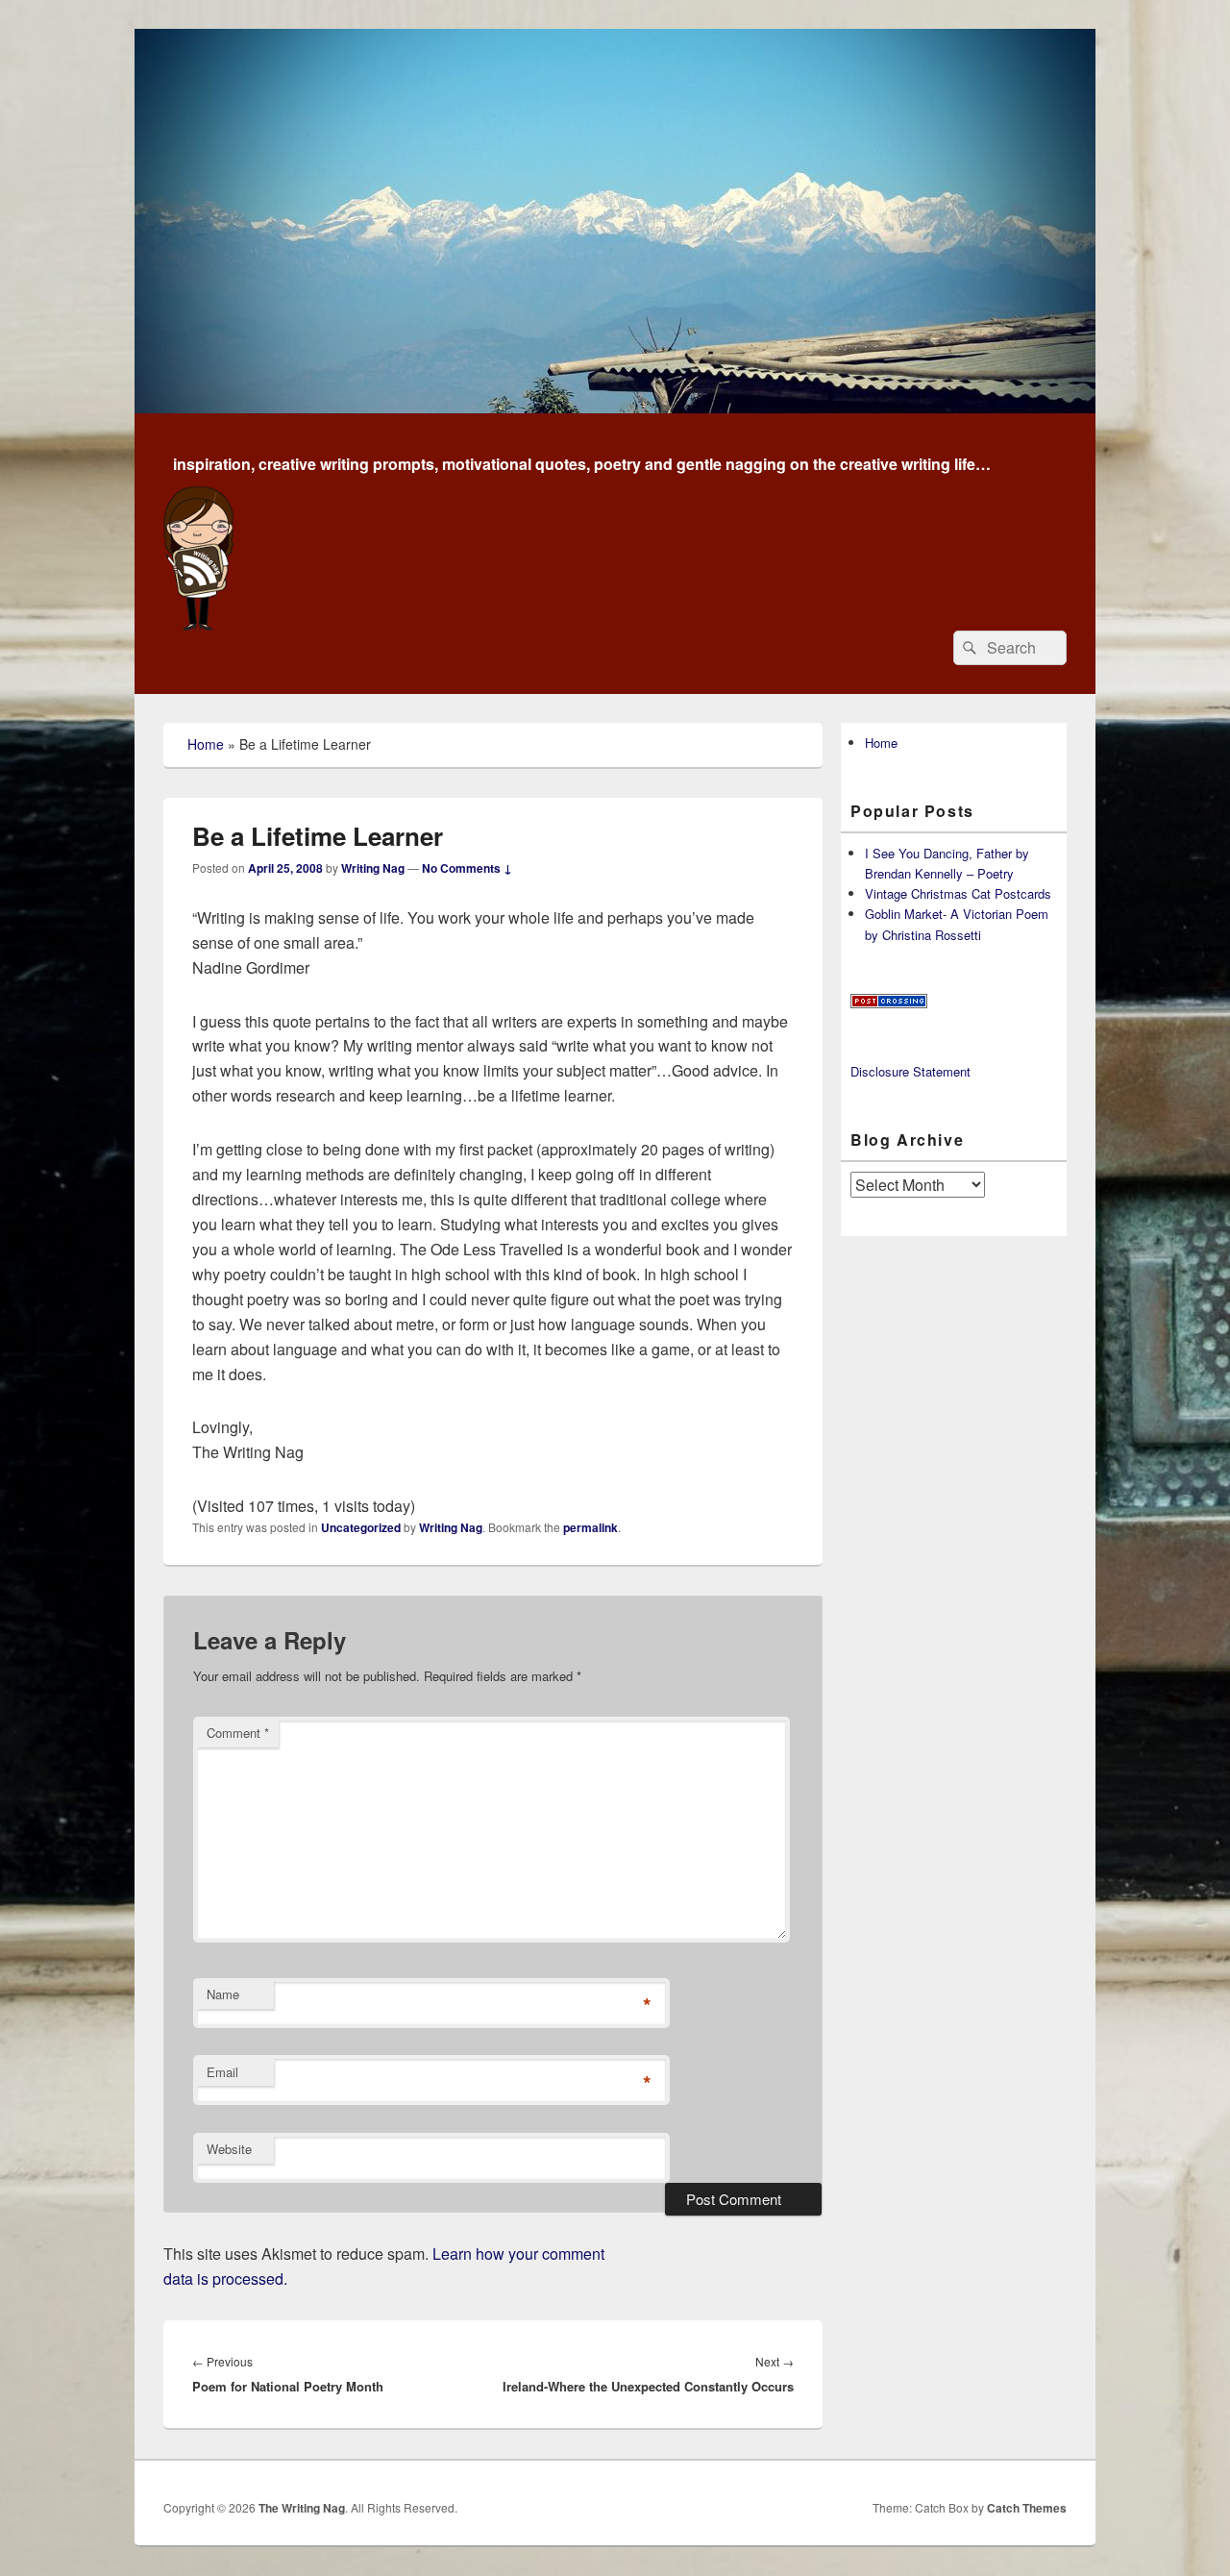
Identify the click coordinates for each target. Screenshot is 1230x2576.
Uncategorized (361, 1527)
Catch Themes (1027, 2508)
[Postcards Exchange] (889, 1003)
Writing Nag (373, 868)
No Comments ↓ (467, 868)
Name (223, 1994)
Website (229, 2149)
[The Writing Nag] (615, 407)
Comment (238, 1733)
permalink (590, 1527)
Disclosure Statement (910, 1071)
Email (222, 2072)
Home (206, 744)
